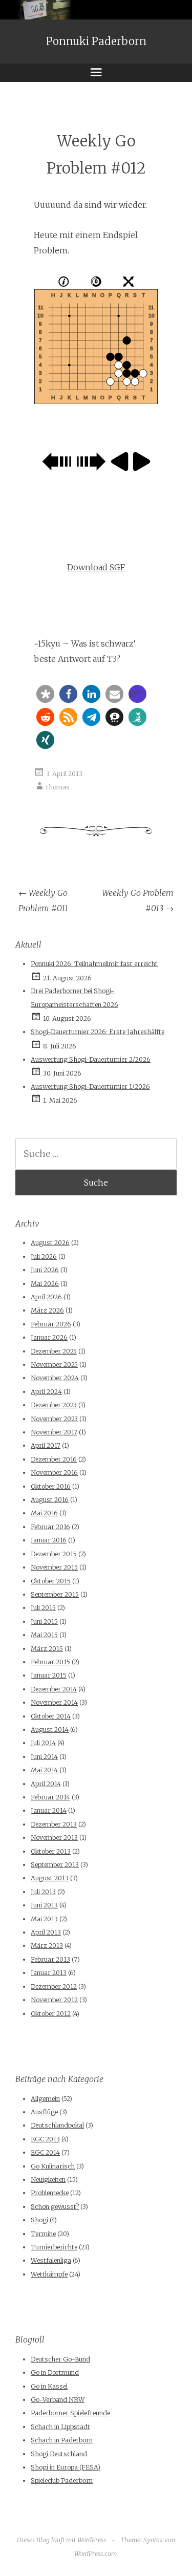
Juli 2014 (43, 1743)
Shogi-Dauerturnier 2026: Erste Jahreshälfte (98, 1032)
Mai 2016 (44, 1513)
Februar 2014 (50, 1797)
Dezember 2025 (54, 1351)
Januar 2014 (49, 1810)
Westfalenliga (51, 2260)
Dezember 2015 (54, 1554)
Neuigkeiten (48, 2180)
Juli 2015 (43, 1608)
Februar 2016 (50, 1527)
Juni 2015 (44, 1622)
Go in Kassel (49, 2386)
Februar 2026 (51, 1324)
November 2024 (55, 1378)
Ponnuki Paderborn (96, 41)
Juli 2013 (43, 1892)
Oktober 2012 (51, 2014)
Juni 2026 (45, 1270)
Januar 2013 (49, 1973)
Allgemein (45, 2099)
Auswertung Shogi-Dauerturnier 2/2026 (91, 1059)
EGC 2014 (45, 2152)
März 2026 (47, 1310)
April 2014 (46, 1784)
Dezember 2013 (54, 1824)
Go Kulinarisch (53, 2166)
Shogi (39, 2220)
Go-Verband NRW (58, 2400)
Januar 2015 (49, 1675)
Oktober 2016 (51, 1486)
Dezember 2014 (54, 1689)
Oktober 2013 (51, 1851)
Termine (43, 2234)
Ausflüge (44, 2112)
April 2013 (46, 1932)
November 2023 (54, 1419)
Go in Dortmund (55, 2373)
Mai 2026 (45, 1284)
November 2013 (54, 1838)
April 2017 (46, 1445)
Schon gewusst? (55, 2207)
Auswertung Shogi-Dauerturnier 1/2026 (90, 1087)
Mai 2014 (44, 1770)
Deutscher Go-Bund (60, 2359)
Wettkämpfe (49, 2274)
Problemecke (50, 2193)
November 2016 (54, 1473)
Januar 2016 (49, 1540)
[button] (45, 694)
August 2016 (50, 1500)
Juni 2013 (44, 1905)
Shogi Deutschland (59, 2454)
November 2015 (54, 1567)
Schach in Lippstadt (60, 2427)
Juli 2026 (44, 1257)
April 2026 (46, 1297)
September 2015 (55, 1594)
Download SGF (96, 567)
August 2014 (50, 1730)
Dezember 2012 (54, 1987)
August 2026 (50, 1243)
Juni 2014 (44, 1757)
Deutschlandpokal (57, 2125)
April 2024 (46, 1392)
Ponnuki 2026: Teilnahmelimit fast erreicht (94, 964)
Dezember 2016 (54, 1459)
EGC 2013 (45, 2139)
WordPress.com (95, 2554)
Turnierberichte (54, 2247)
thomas (58, 787)
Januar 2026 (49, 1337)
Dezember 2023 (54, 1405)
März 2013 (47, 1946)
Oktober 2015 (51, 1581)
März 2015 (47, 1649)
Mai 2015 (44, 1635)
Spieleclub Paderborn (62, 2481)
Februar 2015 (50, 1662)
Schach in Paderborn (62, 2440)
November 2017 (54, 1432)
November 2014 (54, 1702)
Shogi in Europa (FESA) (66, 2467)
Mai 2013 (44, 1919)
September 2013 (55, 1865)
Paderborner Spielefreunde (70, 2413)
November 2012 (54, 2000)
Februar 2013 (50, 1959)
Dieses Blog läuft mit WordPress (61, 2540)
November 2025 (54, 1365)
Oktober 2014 (51, 1716)
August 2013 (50, 1878)
